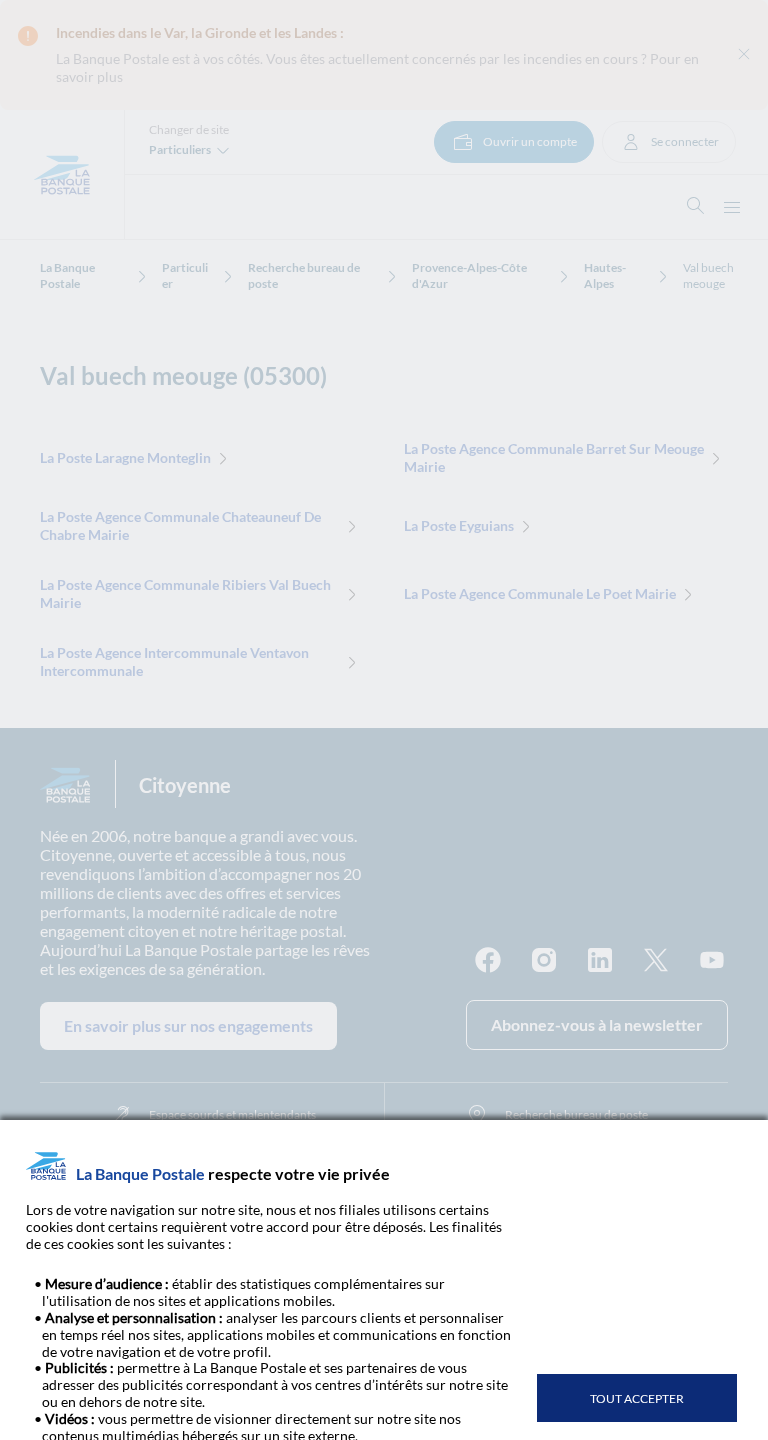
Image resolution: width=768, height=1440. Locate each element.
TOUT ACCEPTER (637, 1398)
